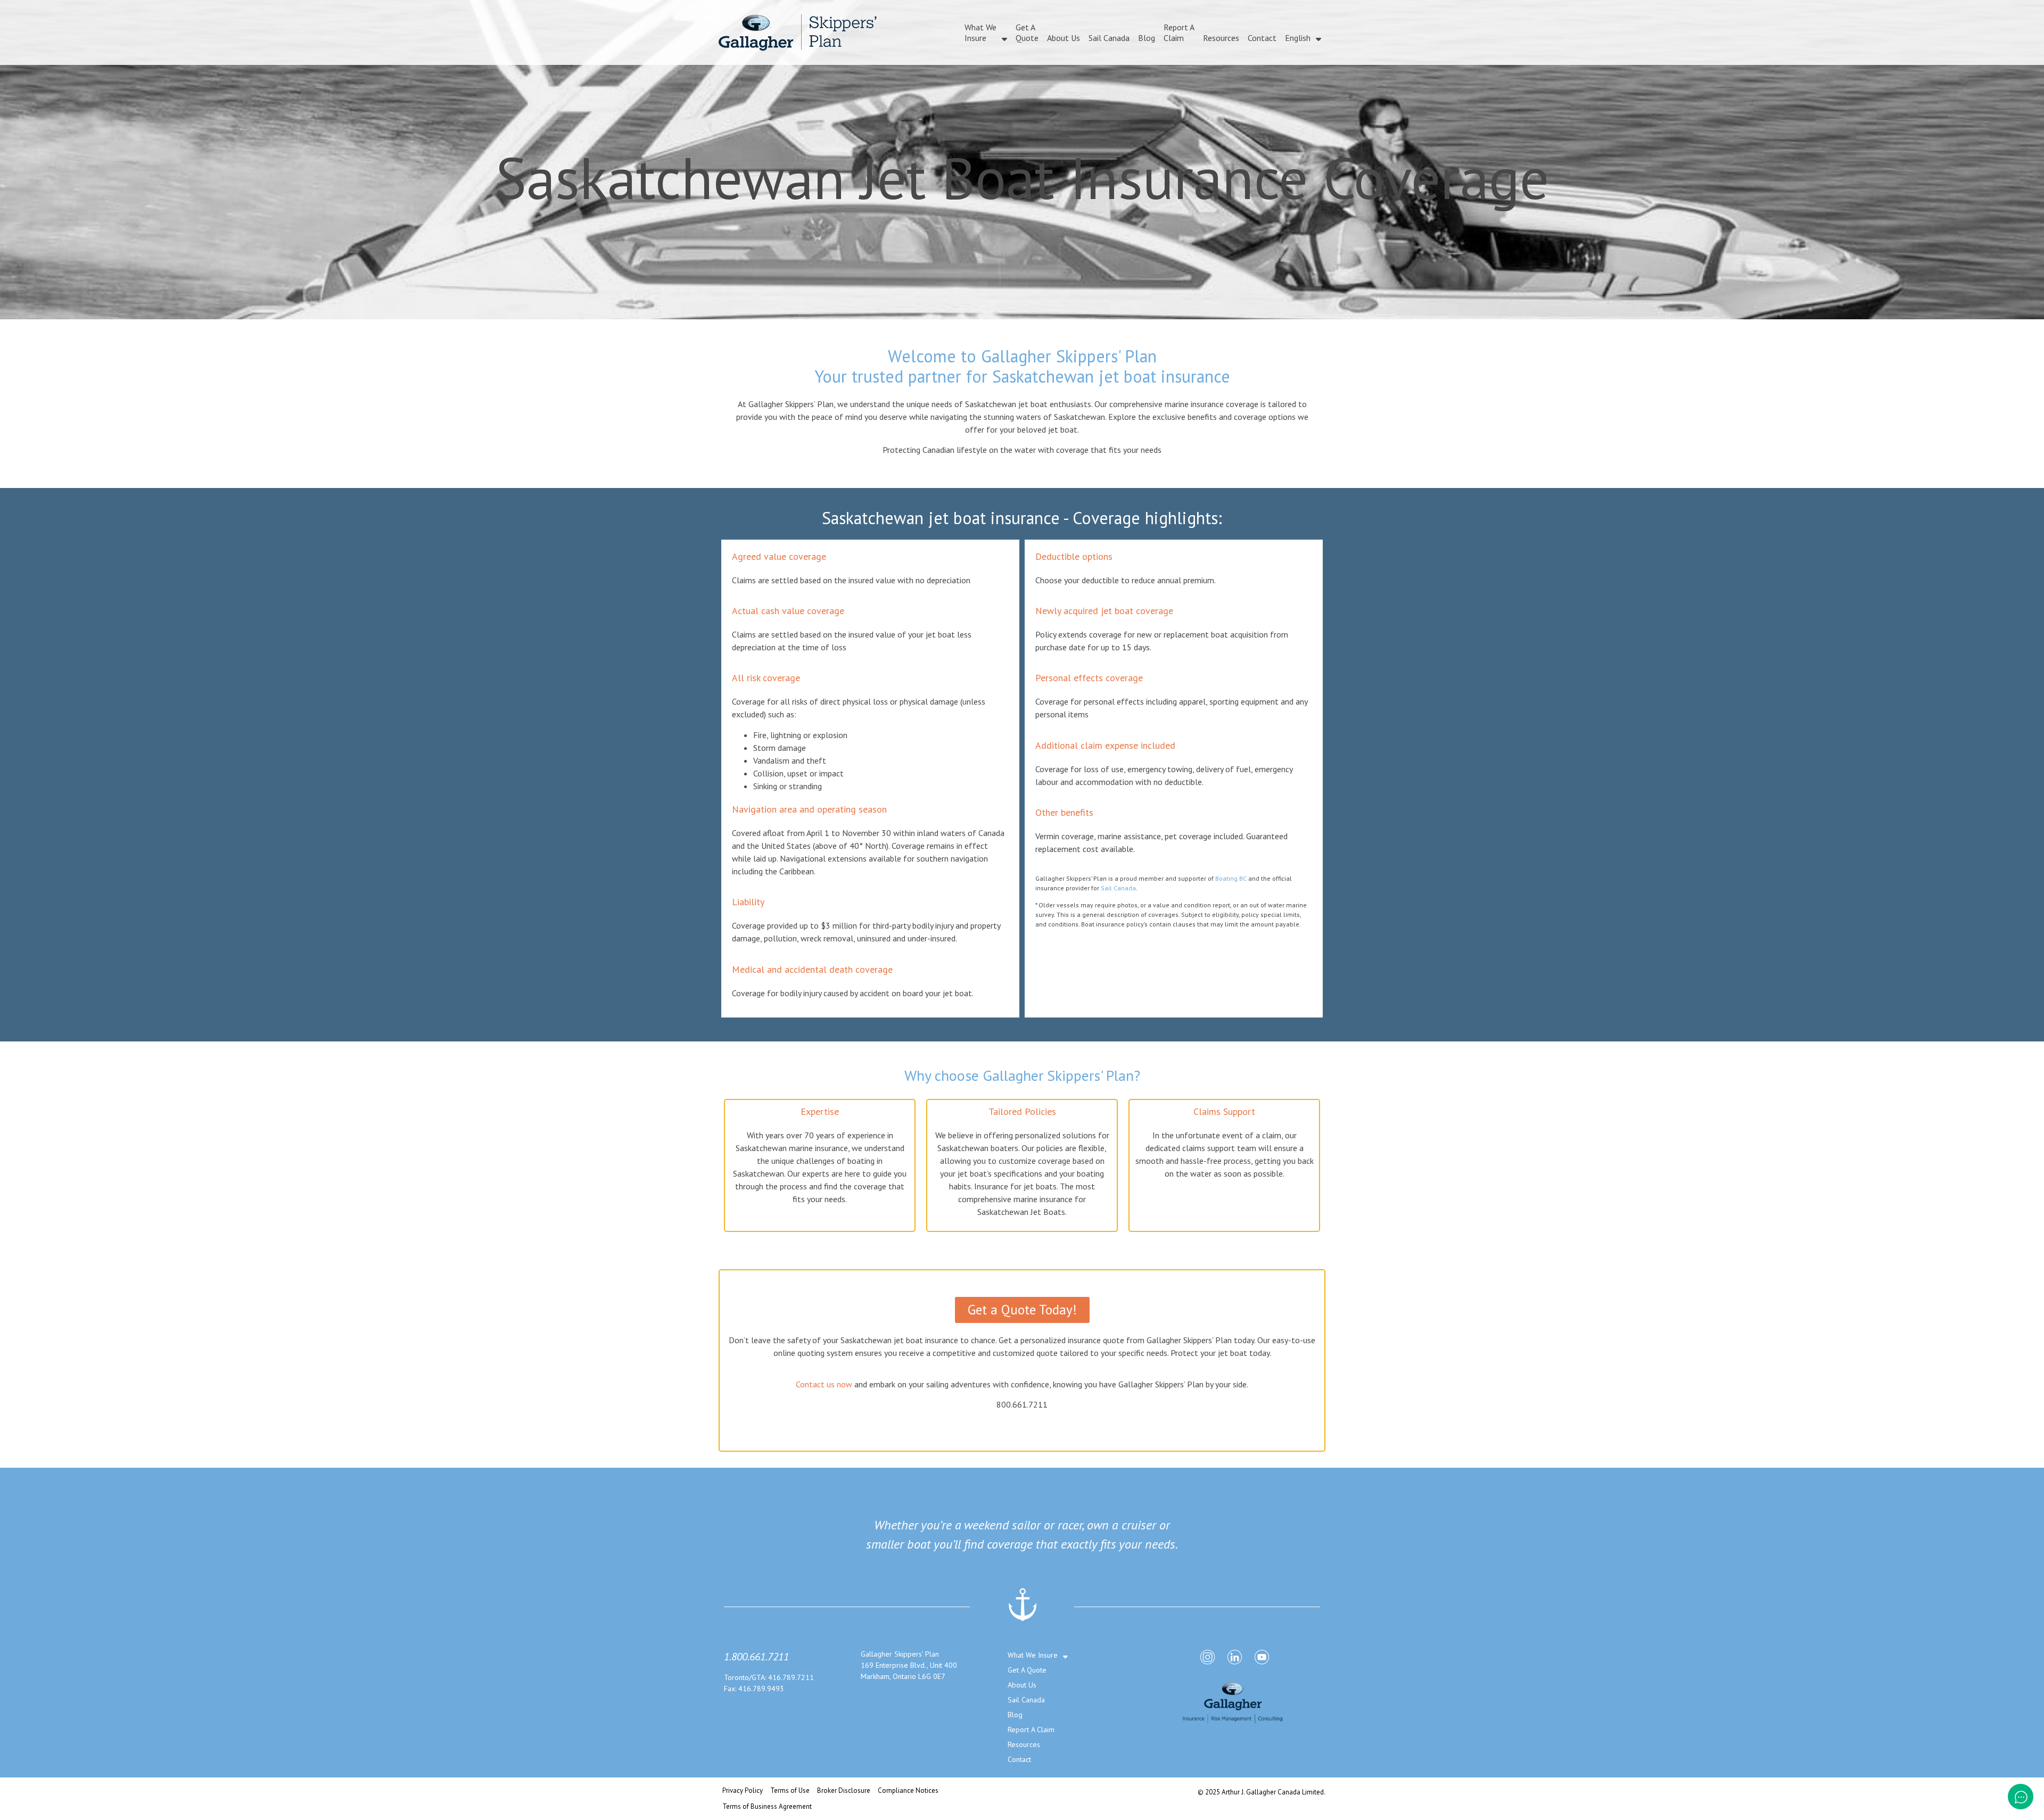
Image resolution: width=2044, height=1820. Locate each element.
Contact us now (824, 1384)
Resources (1221, 38)
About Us (1064, 38)
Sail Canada (1109, 38)
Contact (1262, 38)
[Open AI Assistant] (2021, 1797)
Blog (1147, 38)
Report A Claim (1179, 32)
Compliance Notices (908, 1790)
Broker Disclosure (844, 1790)
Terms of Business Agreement (767, 1806)
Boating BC (1231, 878)
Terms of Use (790, 1790)
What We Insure (980, 32)
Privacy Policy (743, 1790)
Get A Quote (1027, 32)
